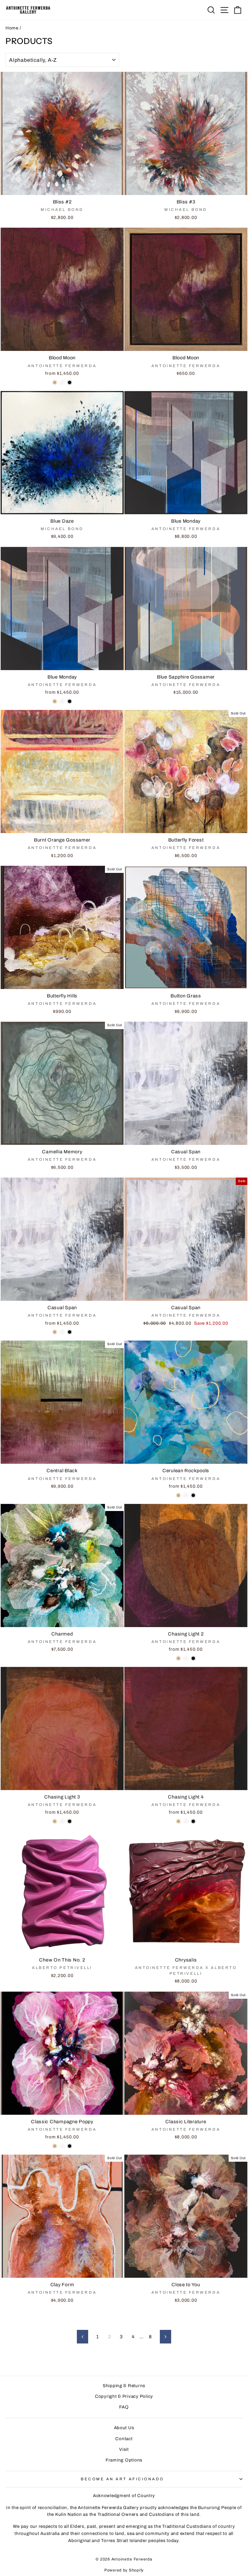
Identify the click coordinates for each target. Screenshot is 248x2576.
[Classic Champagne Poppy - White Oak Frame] (62, 2146)
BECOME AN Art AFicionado (122, 2479)
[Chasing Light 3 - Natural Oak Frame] (55, 1821)
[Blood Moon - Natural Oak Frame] (55, 382)
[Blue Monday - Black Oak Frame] (70, 701)
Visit (124, 2449)
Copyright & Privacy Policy (124, 2396)
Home (12, 28)
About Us (124, 2428)
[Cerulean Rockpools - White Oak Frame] (186, 1495)
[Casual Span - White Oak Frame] (62, 1332)
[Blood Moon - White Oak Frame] (62, 382)
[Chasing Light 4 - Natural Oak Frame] (178, 1821)
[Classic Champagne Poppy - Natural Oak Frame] (55, 2146)
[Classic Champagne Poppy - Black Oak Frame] (70, 2146)
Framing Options (124, 2460)
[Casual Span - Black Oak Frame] (70, 1332)
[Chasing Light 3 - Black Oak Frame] (70, 1821)
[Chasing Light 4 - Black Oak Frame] (193, 1821)
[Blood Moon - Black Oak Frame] (70, 382)
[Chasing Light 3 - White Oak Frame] (62, 1821)
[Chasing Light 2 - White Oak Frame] (186, 1658)
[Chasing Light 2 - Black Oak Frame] (193, 1658)
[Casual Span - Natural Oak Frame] (55, 1332)
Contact (124, 2439)
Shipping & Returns (124, 2386)
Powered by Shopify (124, 2570)
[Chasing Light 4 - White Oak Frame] (186, 1821)
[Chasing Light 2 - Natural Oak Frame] (178, 1658)
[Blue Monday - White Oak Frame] (62, 701)
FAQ (124, 2407)
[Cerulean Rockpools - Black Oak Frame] (193, 1495)
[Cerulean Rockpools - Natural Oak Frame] (178, 1495)
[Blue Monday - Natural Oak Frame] (55, 701)
